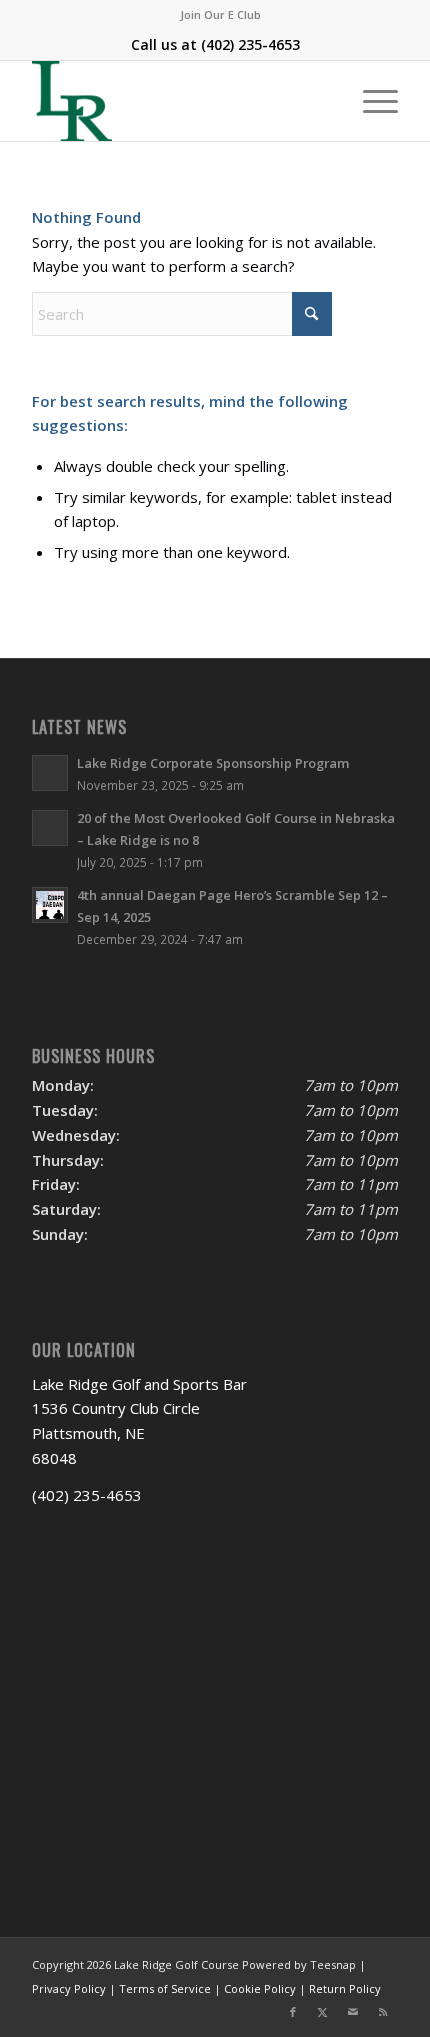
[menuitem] (220, 15)
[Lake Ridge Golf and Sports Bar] (178, 101)
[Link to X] (323, 2012)
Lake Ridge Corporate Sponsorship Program (213, 763)
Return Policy (345, 1988)
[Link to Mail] (353, 2012)
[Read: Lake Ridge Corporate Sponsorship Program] (50, 773)
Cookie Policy (260, 1988)
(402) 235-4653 (250, 44)
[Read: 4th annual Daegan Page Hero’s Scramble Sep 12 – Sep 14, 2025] (50, 905)
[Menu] (370, 101)
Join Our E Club (220, 14)
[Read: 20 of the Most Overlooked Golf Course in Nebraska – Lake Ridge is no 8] (50, 828)
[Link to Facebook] (293, 2012)
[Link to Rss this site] (383, 2012)
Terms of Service (165, 1988)
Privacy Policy (69, 1988)
